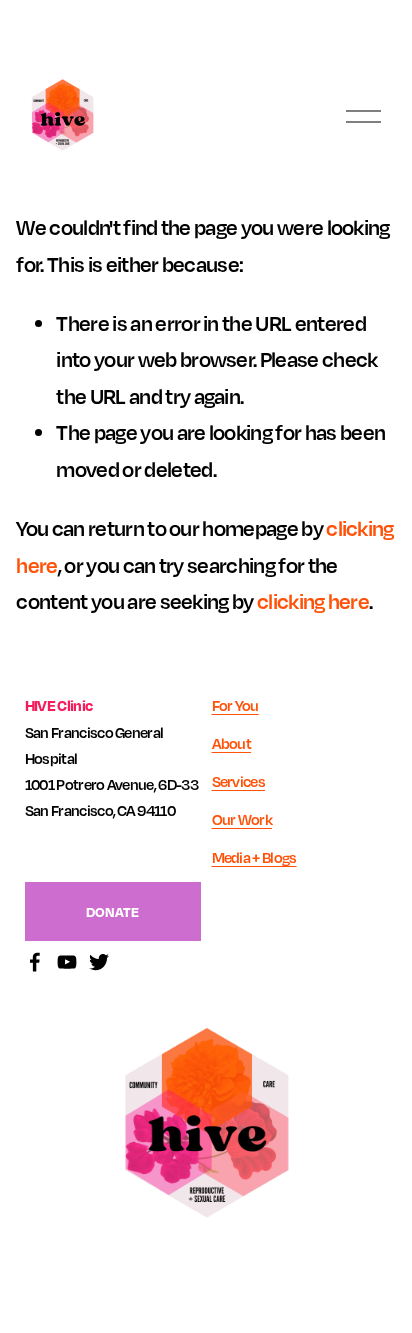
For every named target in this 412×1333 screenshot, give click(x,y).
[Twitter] (99, 962)
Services (239, 781)
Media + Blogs (254, 857)
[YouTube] (67, 962)
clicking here (313, 601)
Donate (112, 911)
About (232, 743)
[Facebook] (35, 962)
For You (235, 705)
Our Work (242, 819)
